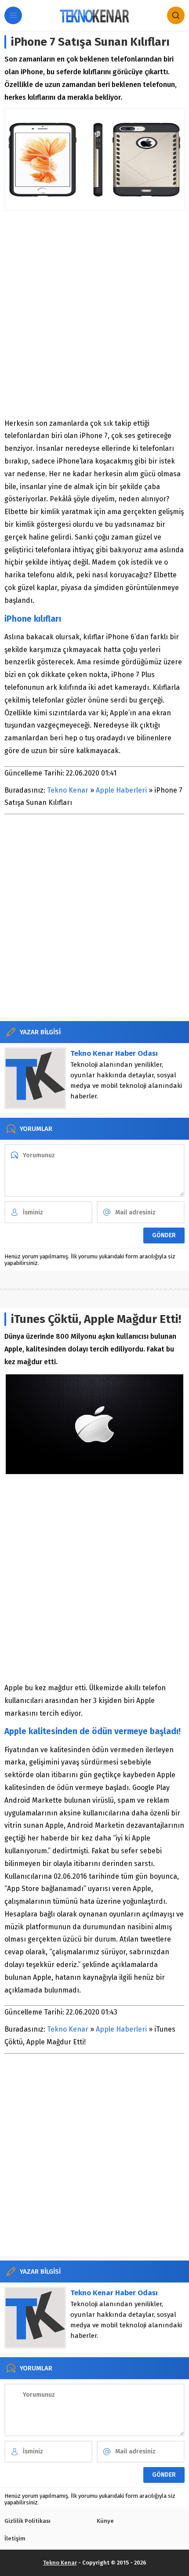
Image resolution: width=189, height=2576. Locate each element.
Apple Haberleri (121, 790)
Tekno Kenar (68, 790)
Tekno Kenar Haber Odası (114, 1053)
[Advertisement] (94, 314)
